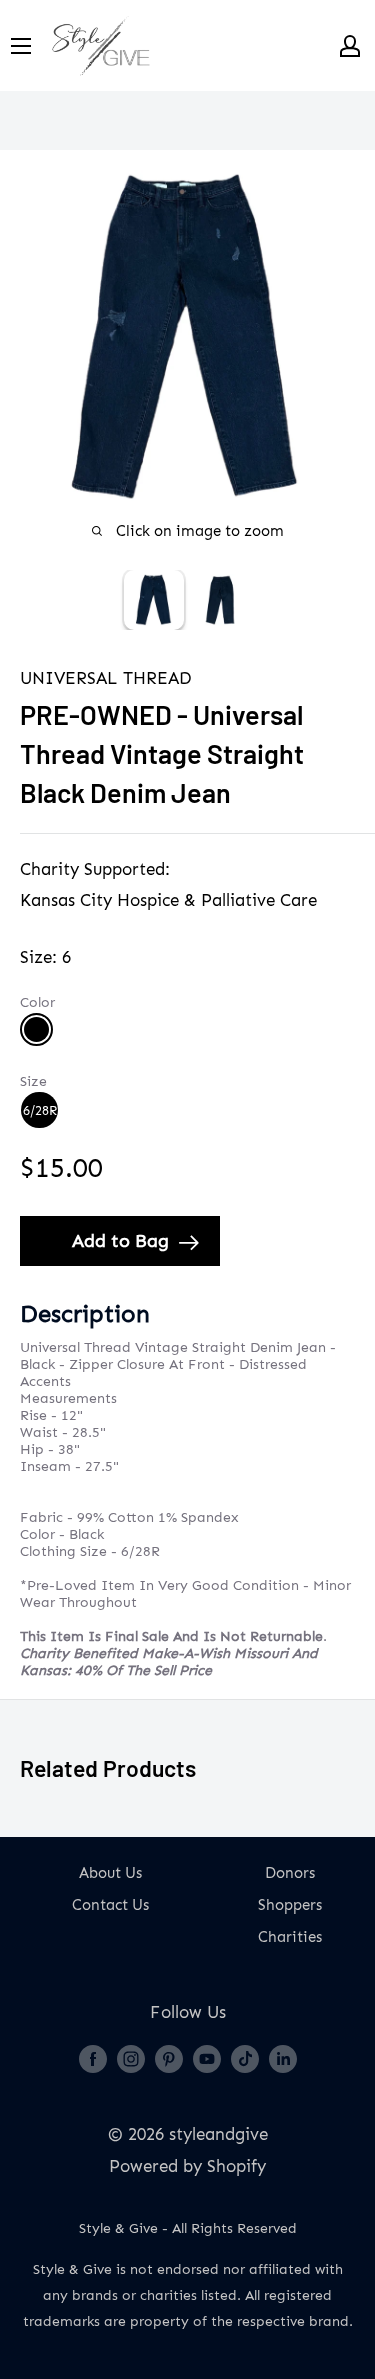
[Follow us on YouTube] (207, 2058)
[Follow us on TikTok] (245, 2058)
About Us (110, 1873)
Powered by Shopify (187, 2166)
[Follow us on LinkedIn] (283, 2058)
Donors (290, 1873)
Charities (290, 1937)
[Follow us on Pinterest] (169, 2058)
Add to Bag (120, 1241)
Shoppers (290, 1905)
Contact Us (110, 1905)
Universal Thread (106, 678)
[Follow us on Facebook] (93, 2058)
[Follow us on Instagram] (131, 2058)
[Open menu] (21, 46)
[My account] (350, 46)
